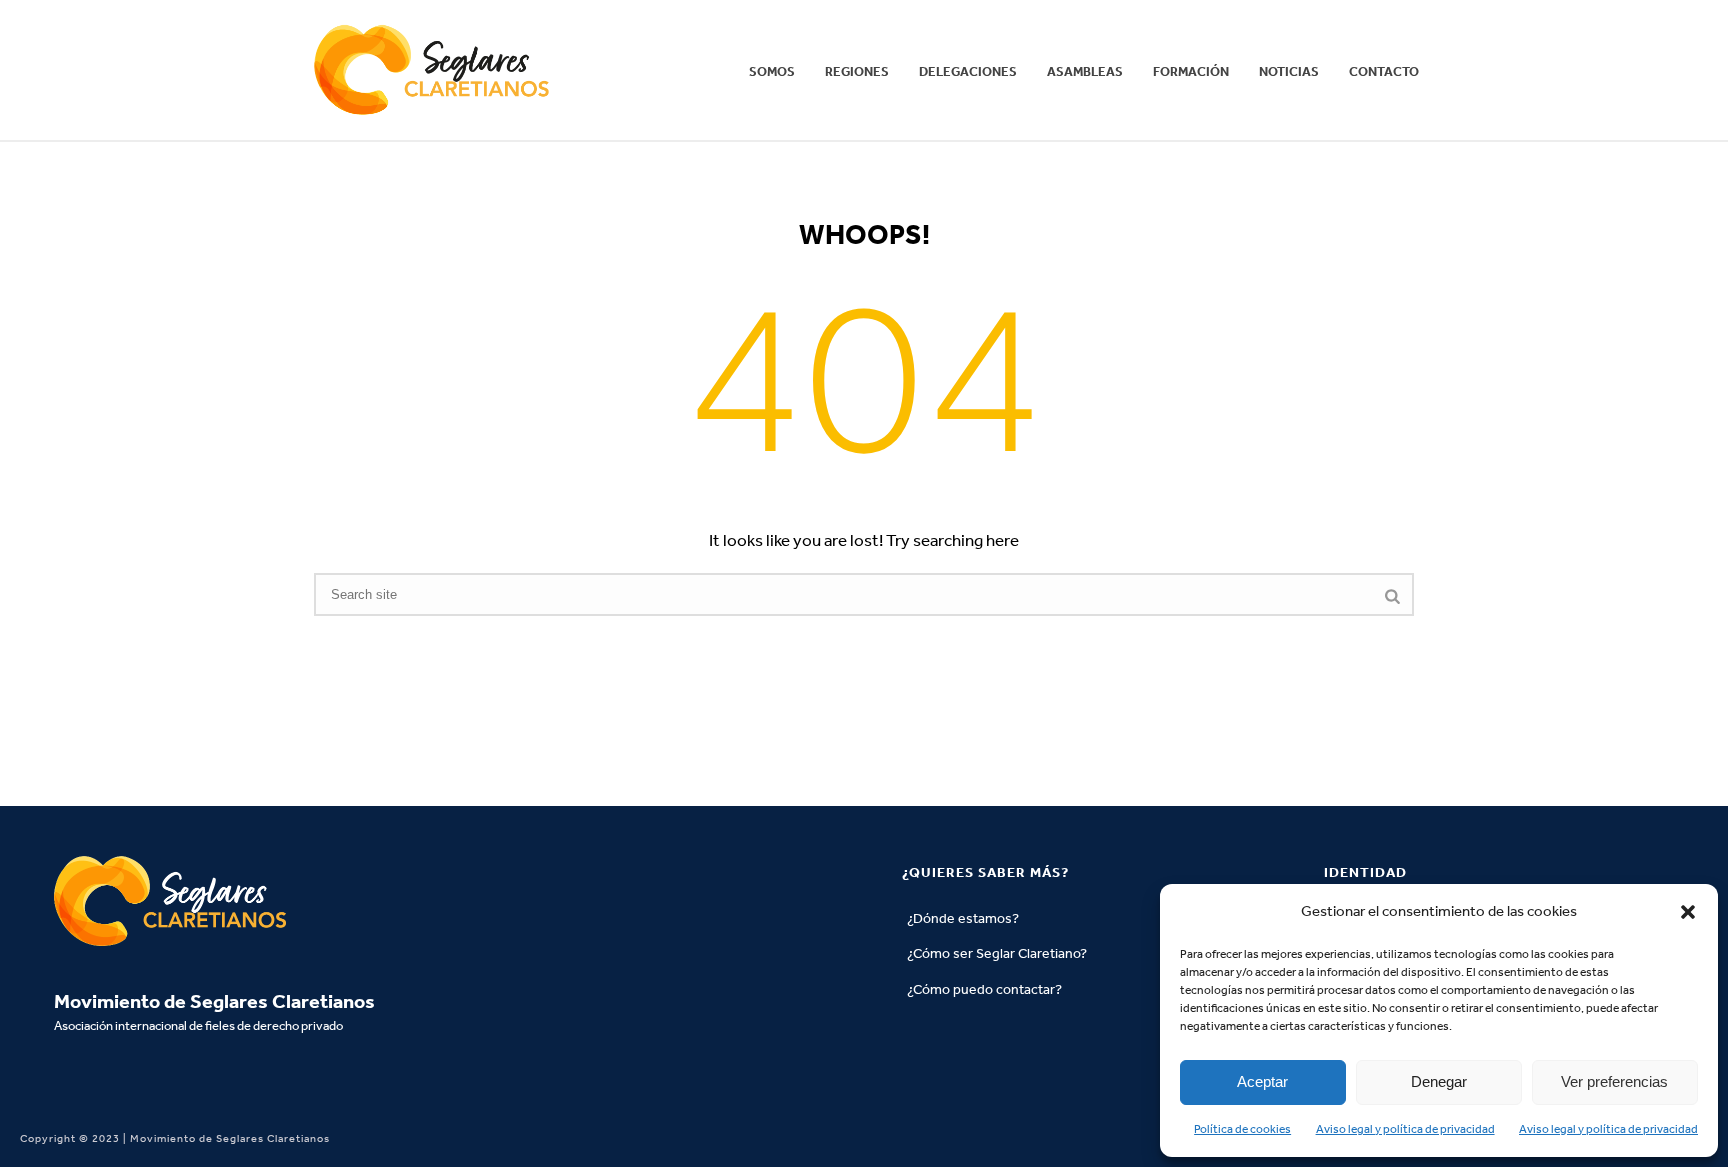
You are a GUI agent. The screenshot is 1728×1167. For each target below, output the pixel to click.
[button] (1688, 912)
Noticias (1289, 71)
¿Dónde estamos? (963, 918)
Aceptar (1262, 1081)
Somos (772, 71)
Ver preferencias (1614, 1081)
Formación (1191, 71)
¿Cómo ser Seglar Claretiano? (997, 953)
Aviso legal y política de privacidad (1405, 1129)
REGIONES (857, 71)
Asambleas (1085, 71)
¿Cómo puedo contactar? (984, 989)
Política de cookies (1242, 1129)
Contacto (1384, 71)
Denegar (1439, 1081)
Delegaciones (968, 71)
